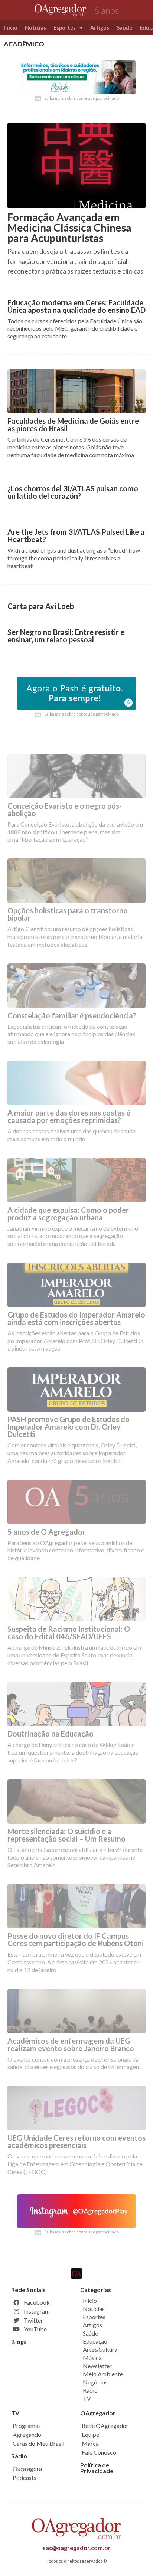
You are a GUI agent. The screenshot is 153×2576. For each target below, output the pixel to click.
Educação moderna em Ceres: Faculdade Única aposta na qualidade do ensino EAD (76, 306)
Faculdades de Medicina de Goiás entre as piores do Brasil (73, 425)
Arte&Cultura (100, 2349)
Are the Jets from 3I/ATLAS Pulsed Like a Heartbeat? (76, 536)
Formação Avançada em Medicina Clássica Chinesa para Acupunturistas (69, 228)
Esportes (65, 28)
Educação (95, 2341)
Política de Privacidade (97, 2468)
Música (92, 2358)
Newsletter (97, 2366)
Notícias (35, 28)
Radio (90, 2390)
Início (11, 28)
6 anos (106, 10)
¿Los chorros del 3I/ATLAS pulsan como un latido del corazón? (73, 492)
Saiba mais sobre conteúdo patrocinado (82, 98)
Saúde (124, 28)
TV (87, 2398)
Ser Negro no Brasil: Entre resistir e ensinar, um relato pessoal (66, 636)
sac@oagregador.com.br (77, 2548)
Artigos (100, 28)
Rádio (19, 2456)
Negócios (95, 2382)
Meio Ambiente (103, 2374)
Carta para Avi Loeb (41, 606)
